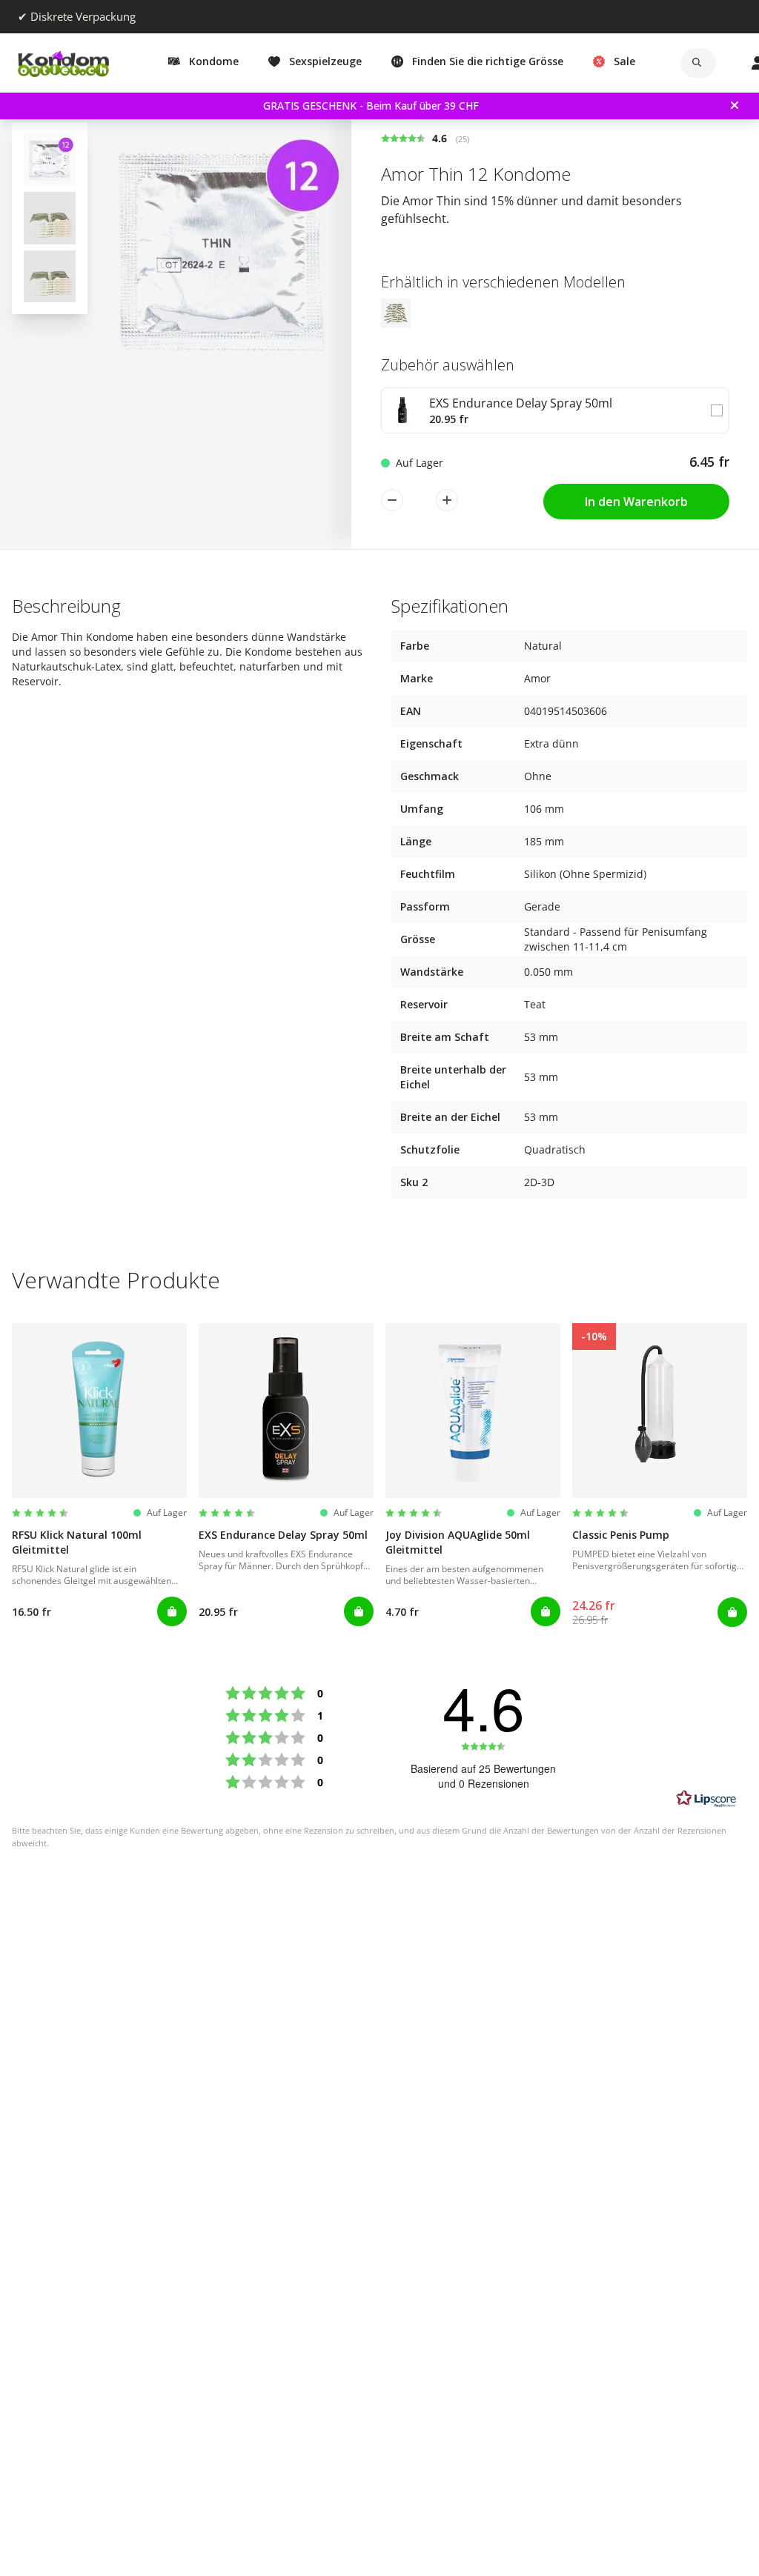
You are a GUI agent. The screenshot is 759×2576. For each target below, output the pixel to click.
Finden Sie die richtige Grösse (488, 61)
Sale (624, 61)
